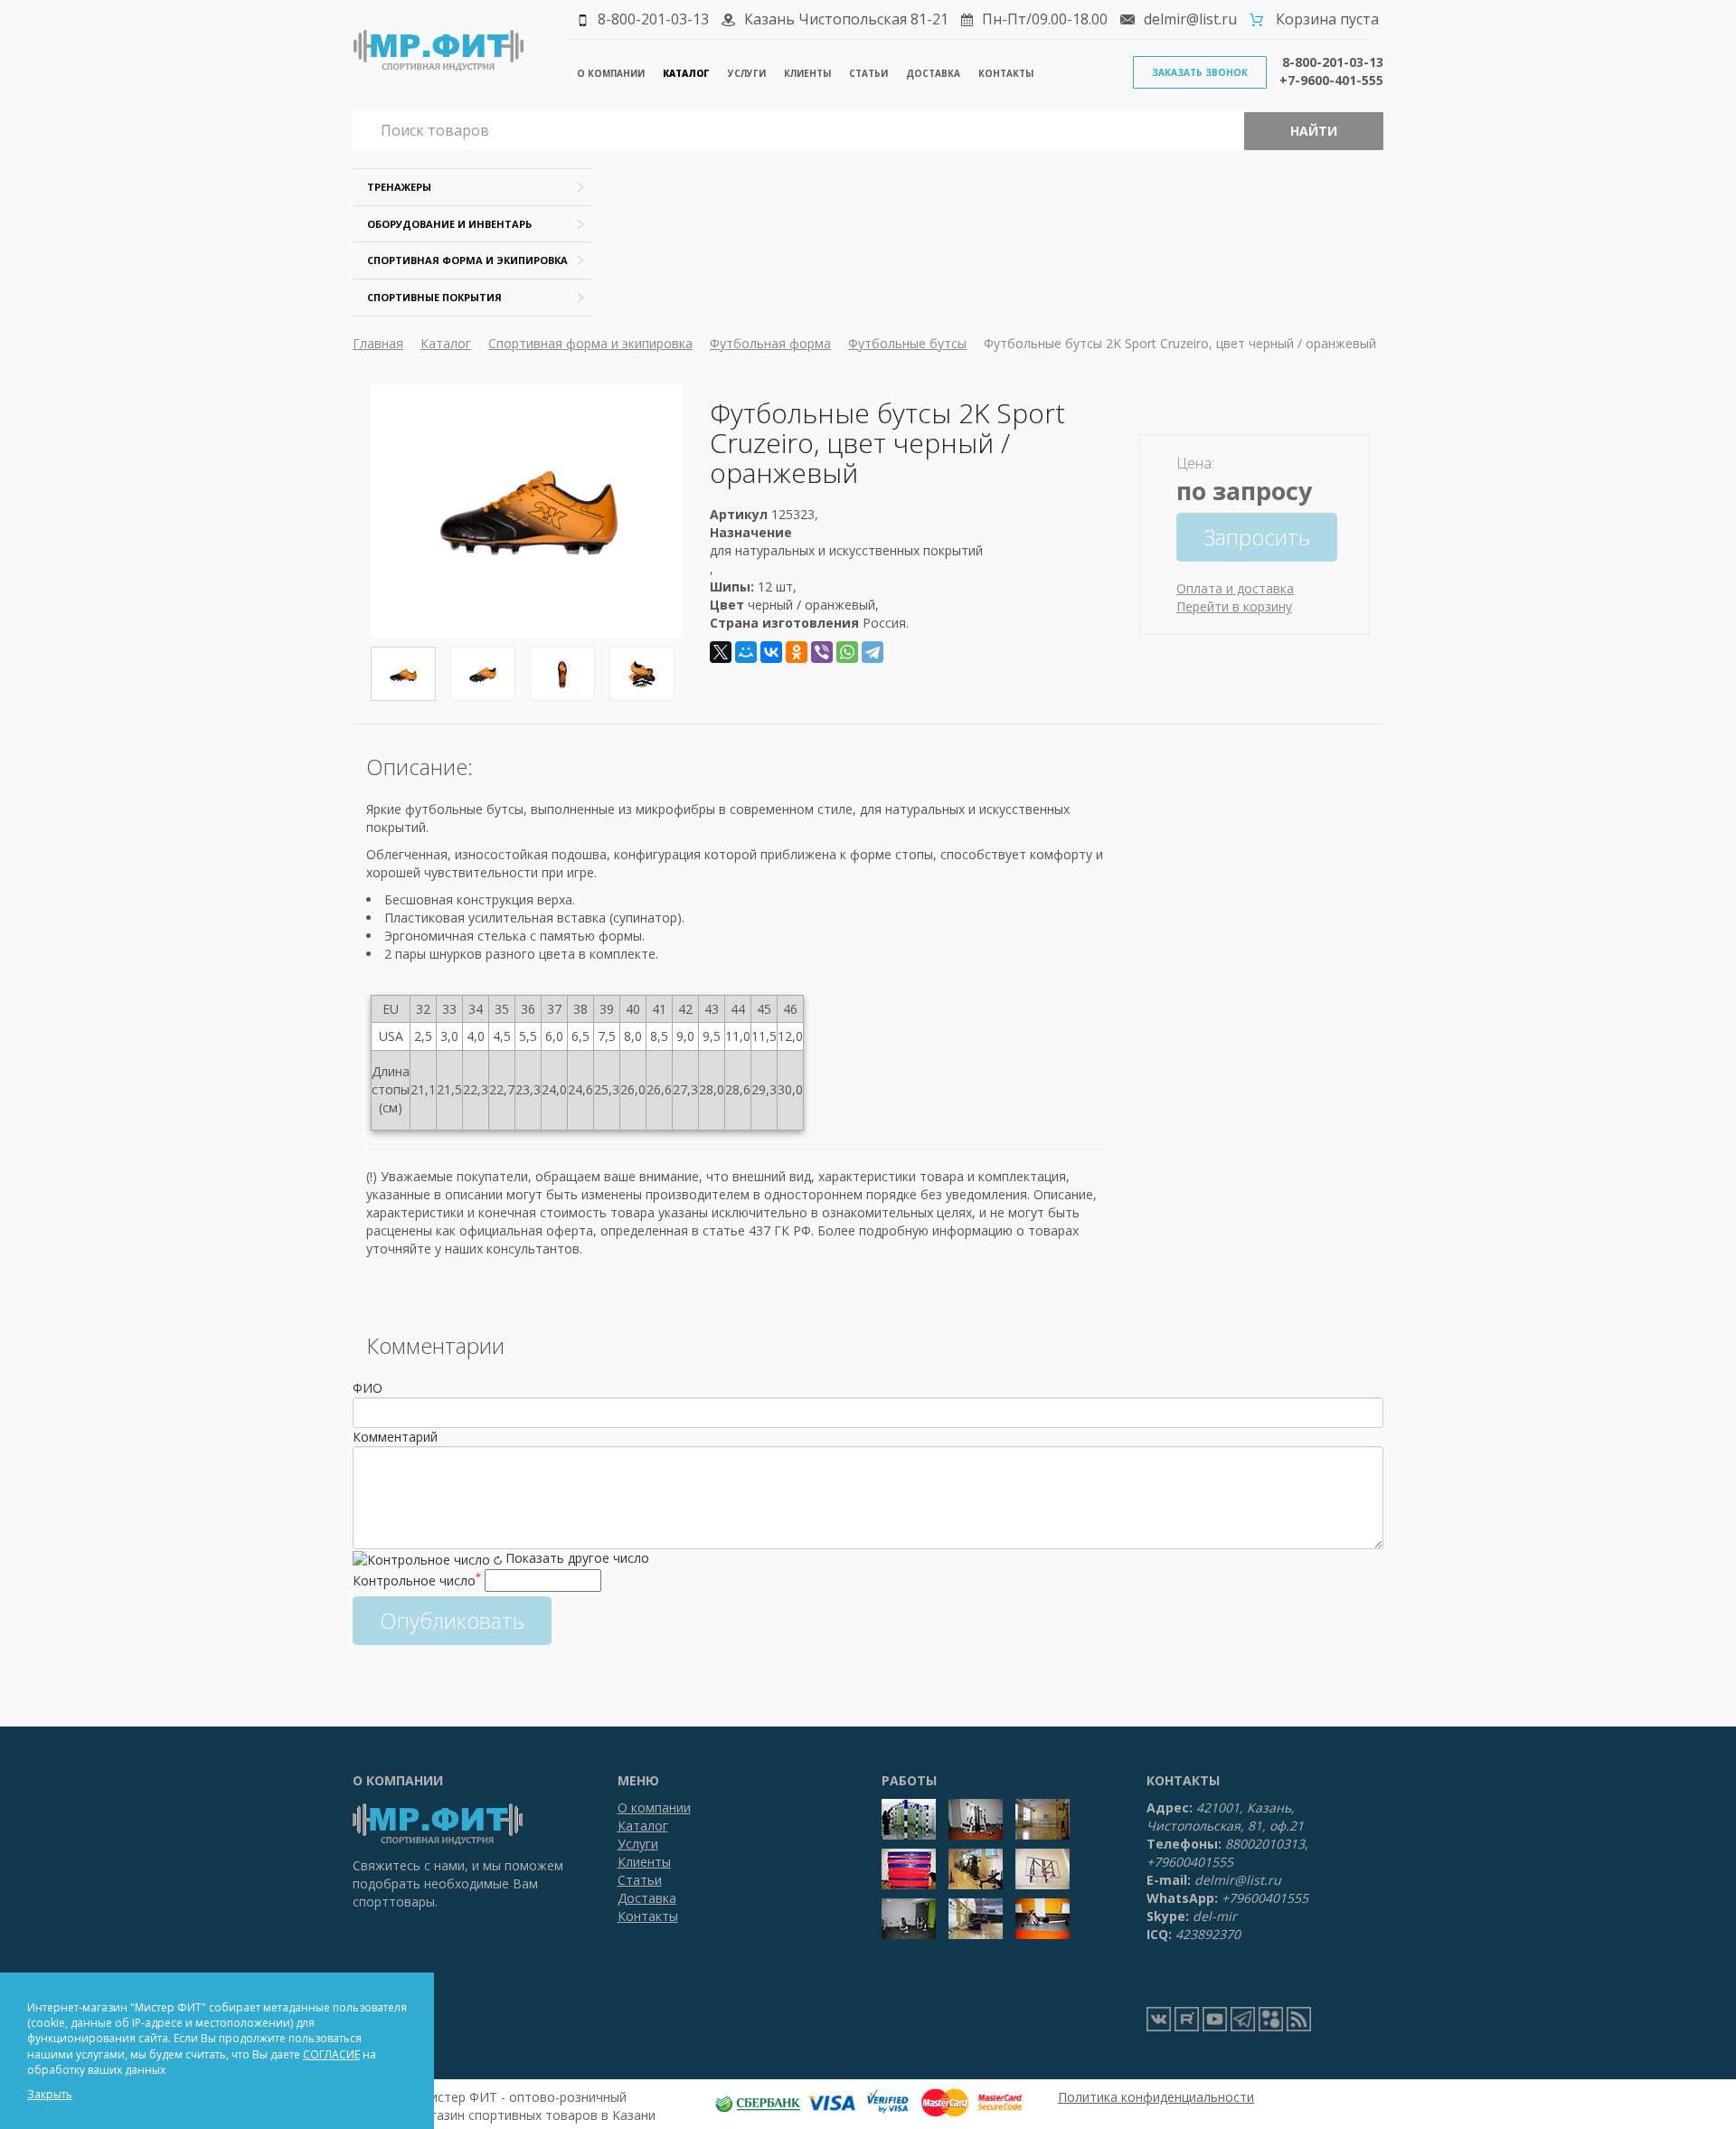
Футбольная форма (770, 343)
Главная (378, 343)
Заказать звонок (1200, 72)
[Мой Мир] (746, 652)
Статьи (868, 73)
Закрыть (50, 2094)
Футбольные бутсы (907, 343)
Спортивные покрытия (434, 297)
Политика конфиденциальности (1156, 2097)
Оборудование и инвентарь (449, 224)
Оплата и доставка (1235, 588)
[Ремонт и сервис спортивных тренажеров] (1271, 2019)
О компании (611, 73)
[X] (721, 652)
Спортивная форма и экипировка (467, 260)
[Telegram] (873, 652)
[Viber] (822, 652)
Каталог (686, 73)
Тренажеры (399, 187)
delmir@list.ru (1190, 19)
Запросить (1257, 537)
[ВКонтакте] (771, 652)
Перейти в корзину (1234, 606)
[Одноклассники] (797, 652)
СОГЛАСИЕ (331, 2054)
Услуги (747, 73)
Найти (1314, 131)
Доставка (933, 73)
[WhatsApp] (847, 652)
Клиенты (807, 73)
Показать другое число (577, 1558)
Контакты (1006, 73)
